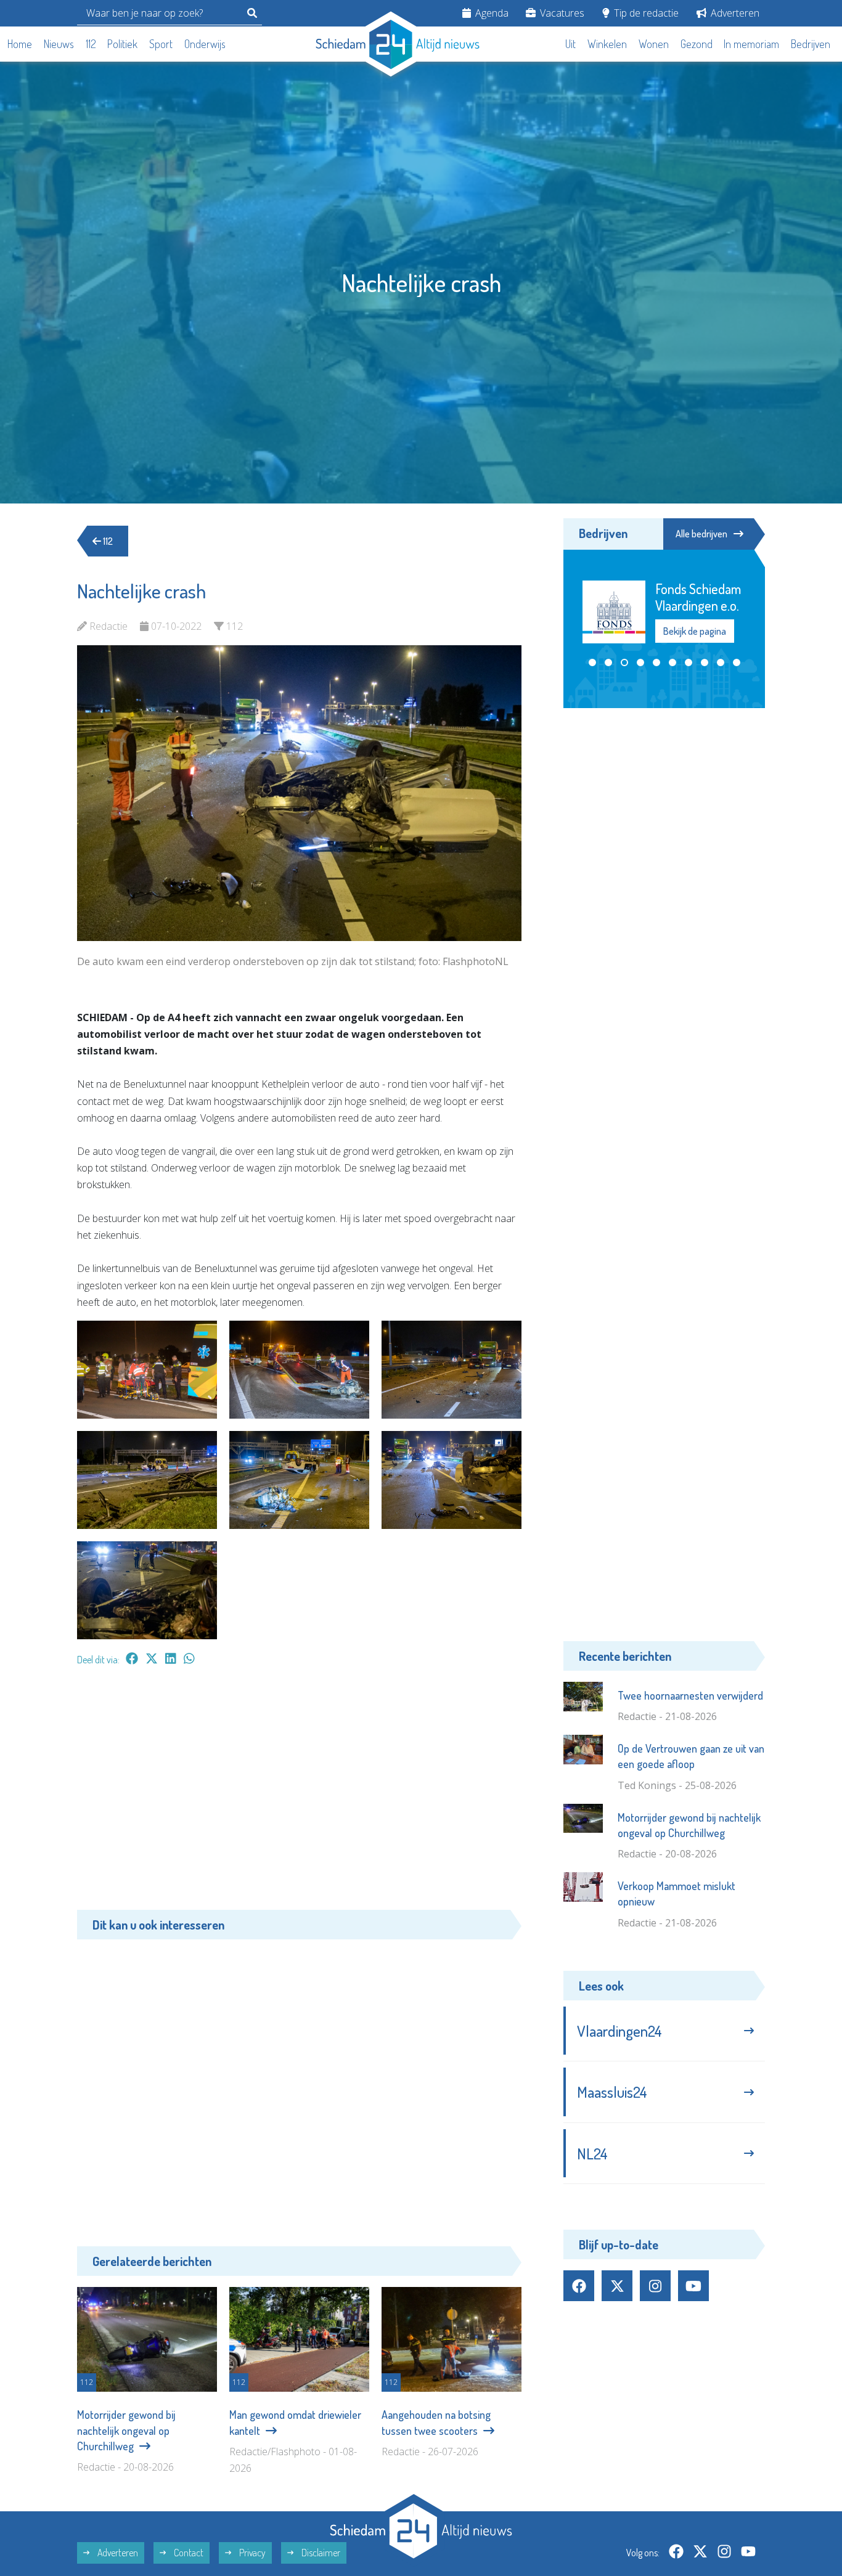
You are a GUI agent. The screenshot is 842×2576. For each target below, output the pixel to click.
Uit (570, 44)
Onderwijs (205, 44)
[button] (592, 662)
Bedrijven (811, 44)
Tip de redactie (645, 13)
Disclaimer (320, 2553)
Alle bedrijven (701, 534)
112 (91, 44)
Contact (188, 2553)
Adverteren (734, 13)
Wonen (654, 44)
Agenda (491, 13)
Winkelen (607, 44)
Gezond (697, 44)
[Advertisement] (299, 1794)
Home (20, 44)
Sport (161, 44)
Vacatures (561, 13)
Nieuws (59, 44)
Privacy (251, 2553)
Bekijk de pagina (694, 623)
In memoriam (751, 44)
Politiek (122, 44)
